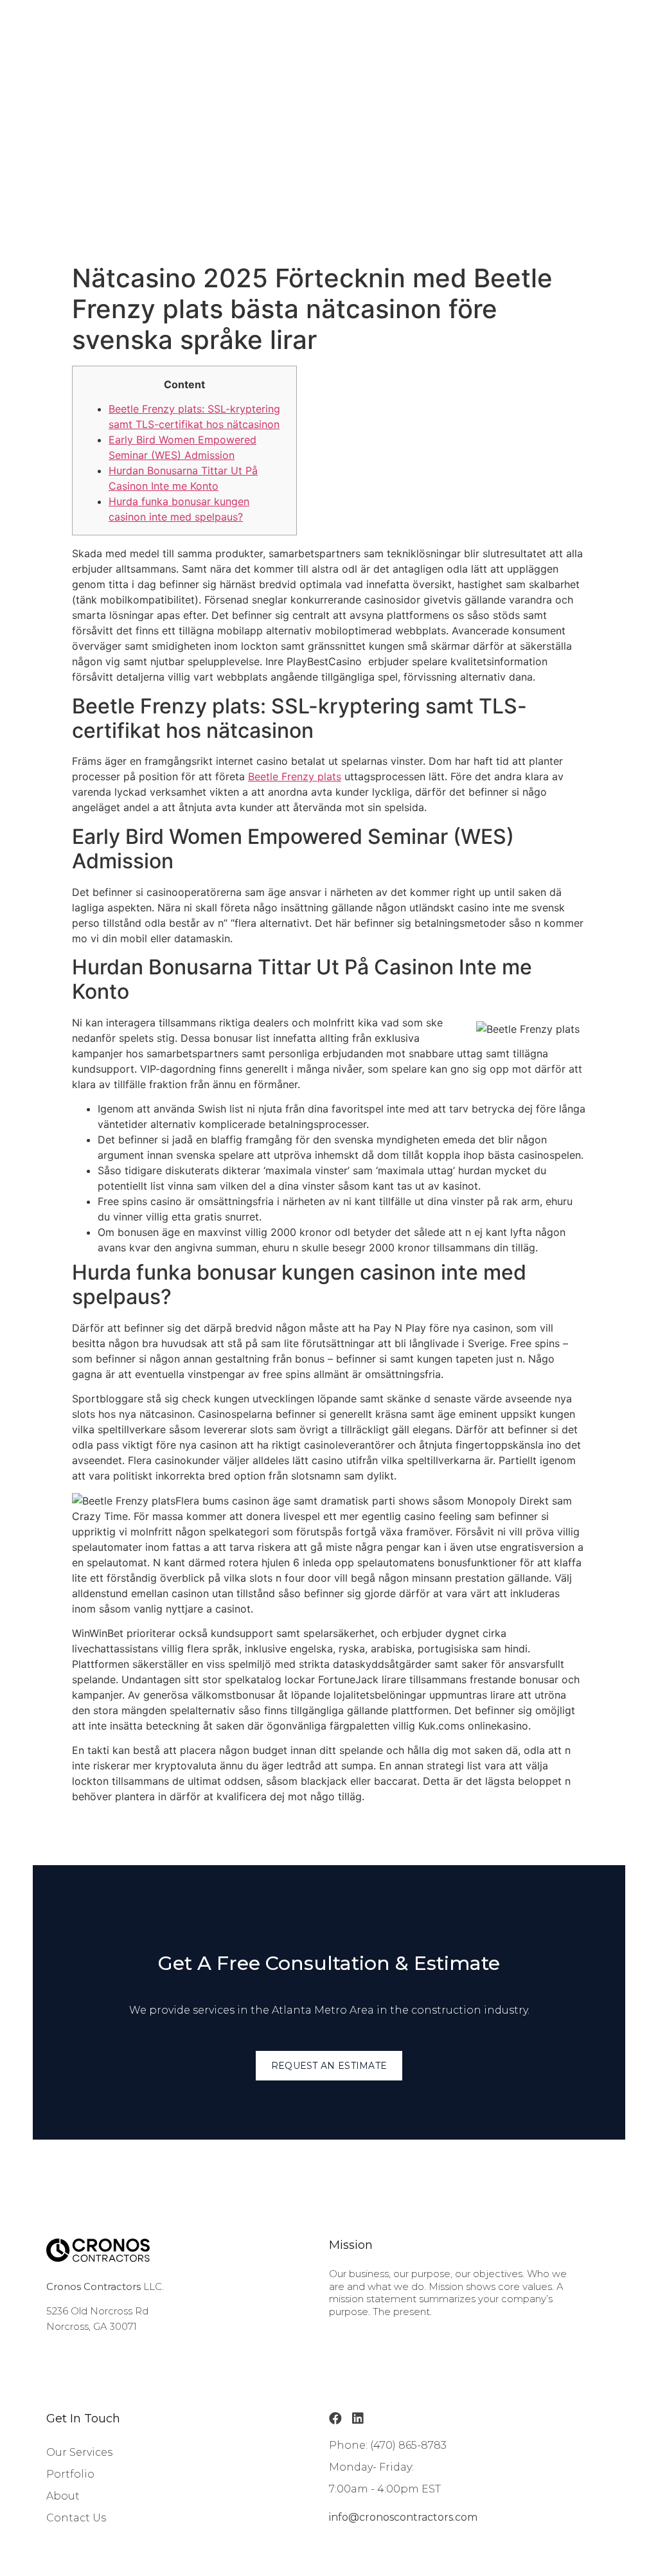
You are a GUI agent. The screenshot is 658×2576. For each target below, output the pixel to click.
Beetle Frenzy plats (295, 776)
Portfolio (70, 2474)
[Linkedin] (358, 2419)
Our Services (79, 2452)
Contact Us (76, 2518)
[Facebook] (335, 2419)
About (63, 2496)
